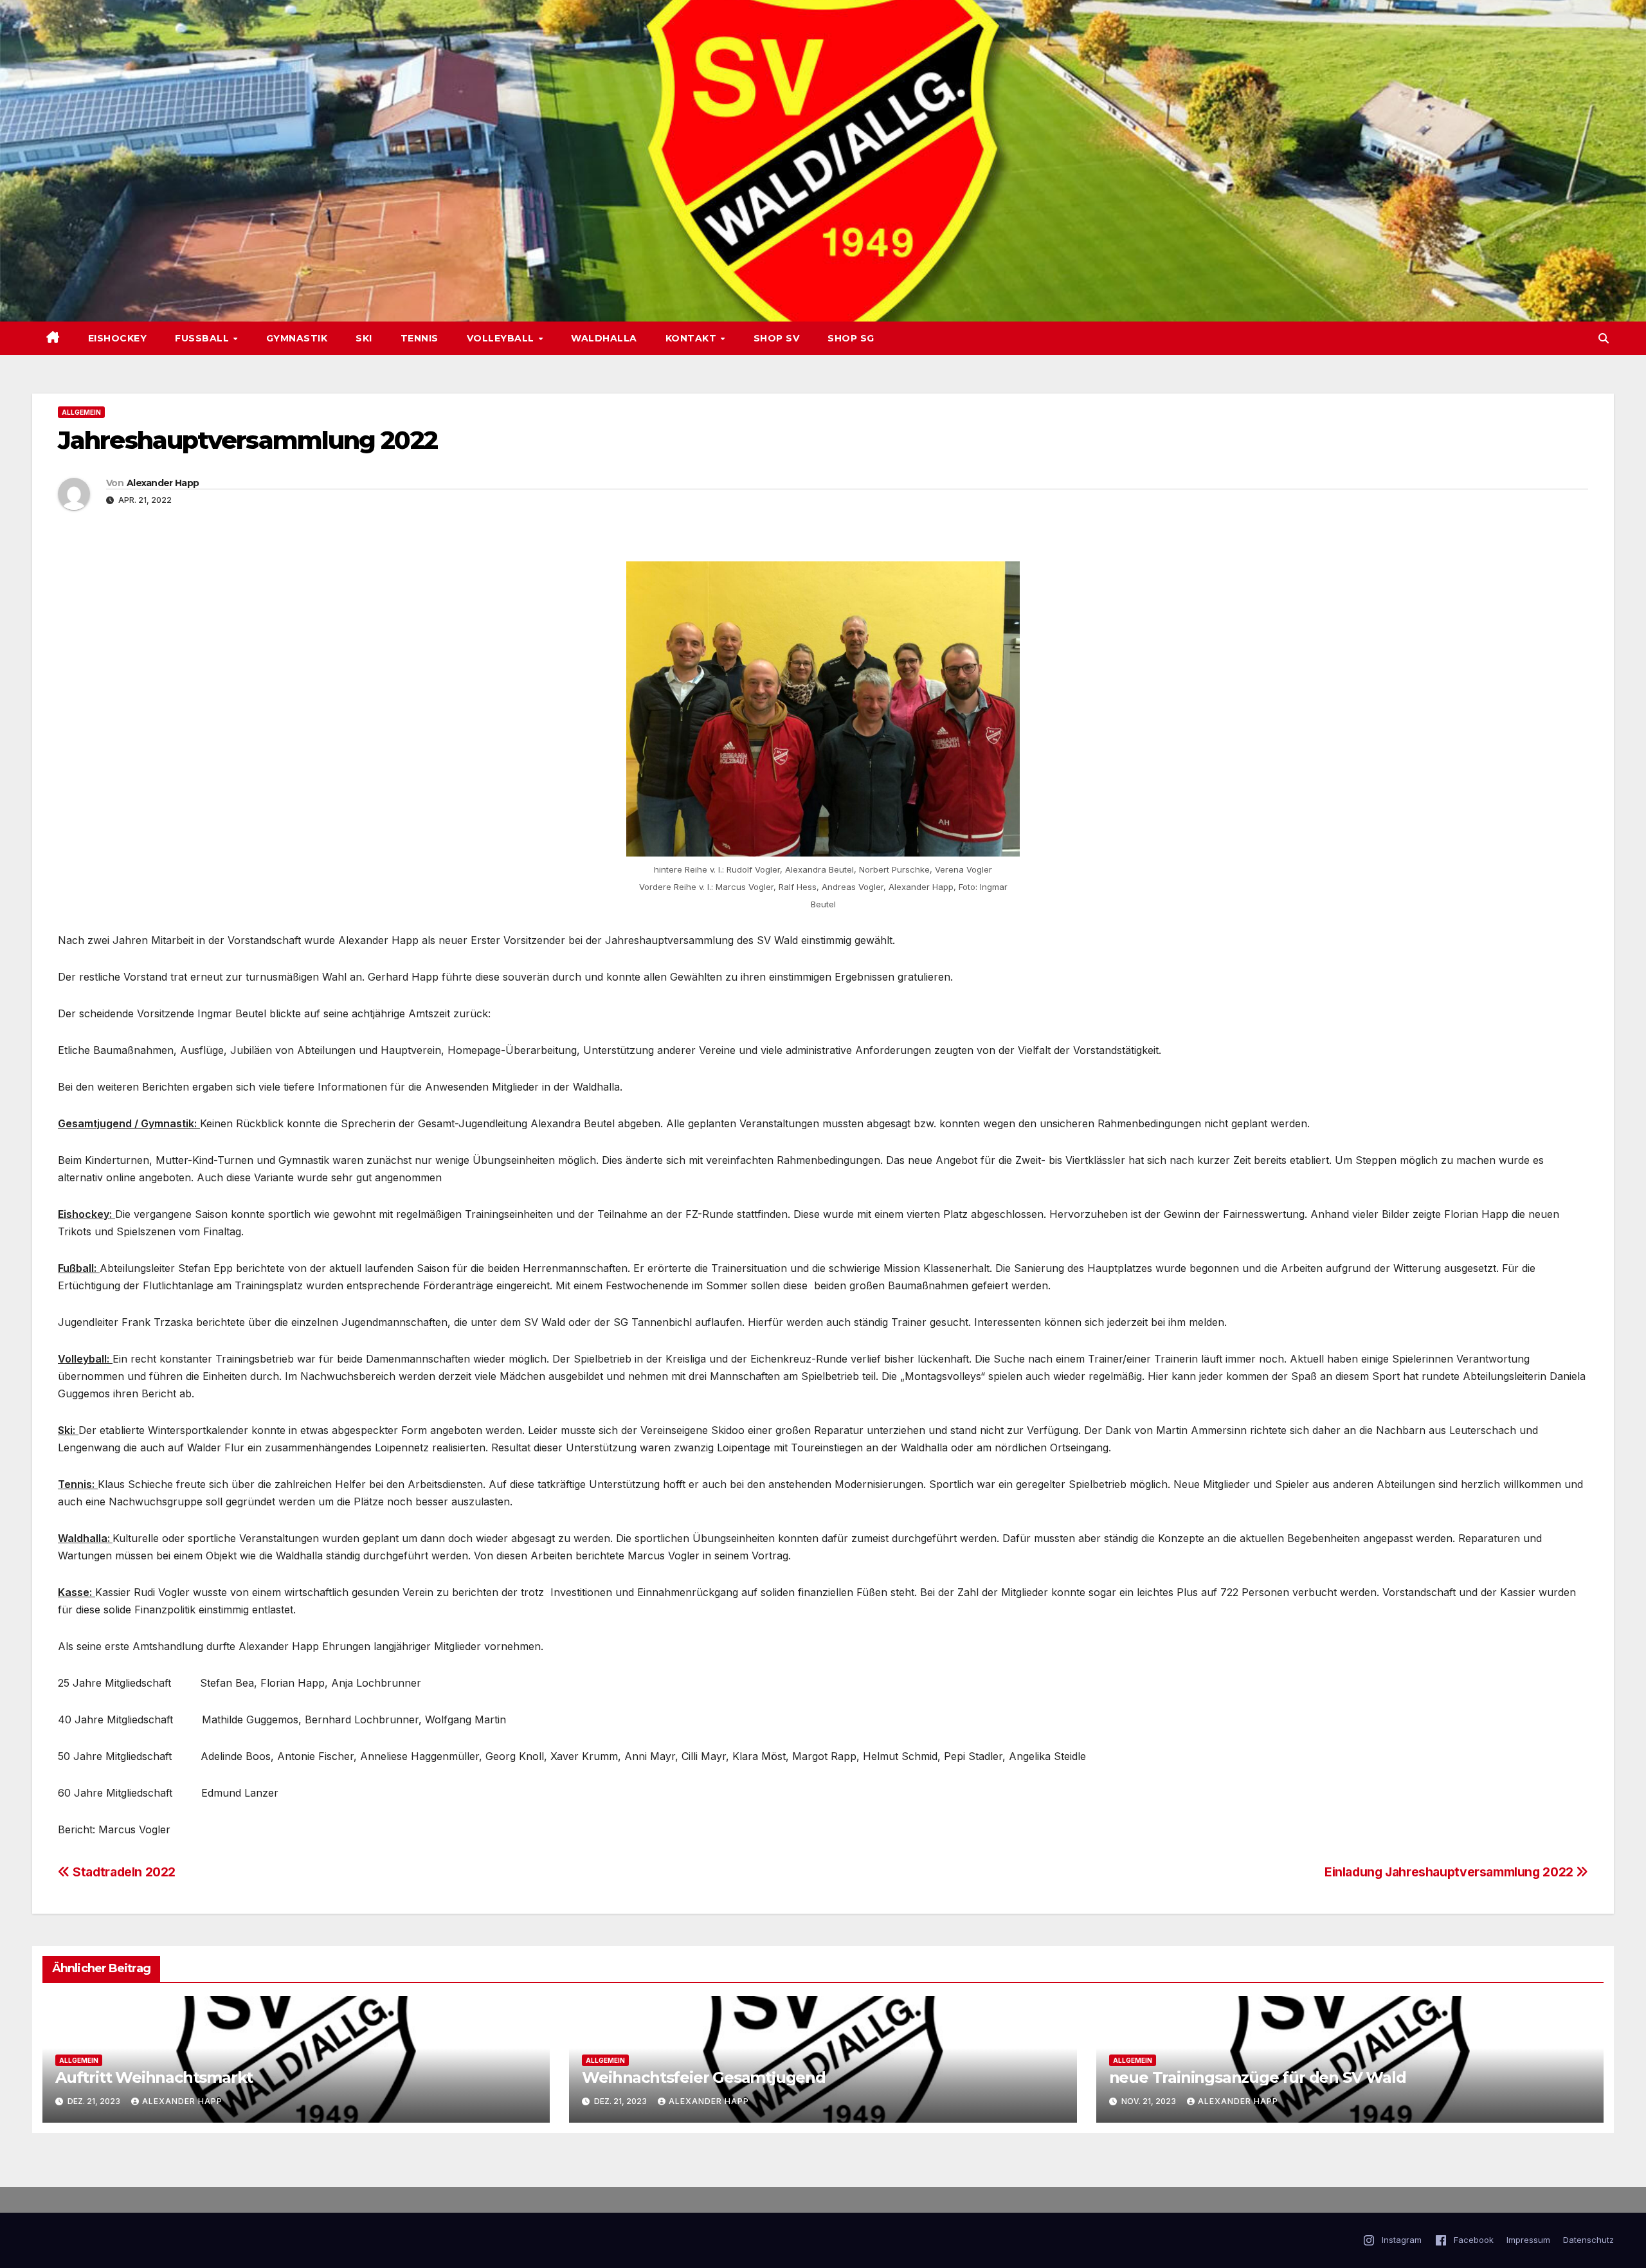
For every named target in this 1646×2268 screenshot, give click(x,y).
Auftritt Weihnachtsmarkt (154, 2077)
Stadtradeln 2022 (123, 1872)
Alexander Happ (163, 483)
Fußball (203, 338)
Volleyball (502, 338)
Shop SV (777, 338)
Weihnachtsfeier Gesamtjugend (703, 2077)
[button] (1604, 338)
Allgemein (81, 412)
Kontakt (692, 338)
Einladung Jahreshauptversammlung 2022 (1450, 1872)
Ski (364, 338)
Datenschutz (1588, 2240)
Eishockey (118, 338)
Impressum (1528, 2240)
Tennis (420, 338)
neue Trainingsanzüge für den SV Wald (1258, 2077)
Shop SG (851, 338)
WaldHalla (604, 338)
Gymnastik (297, 338)
